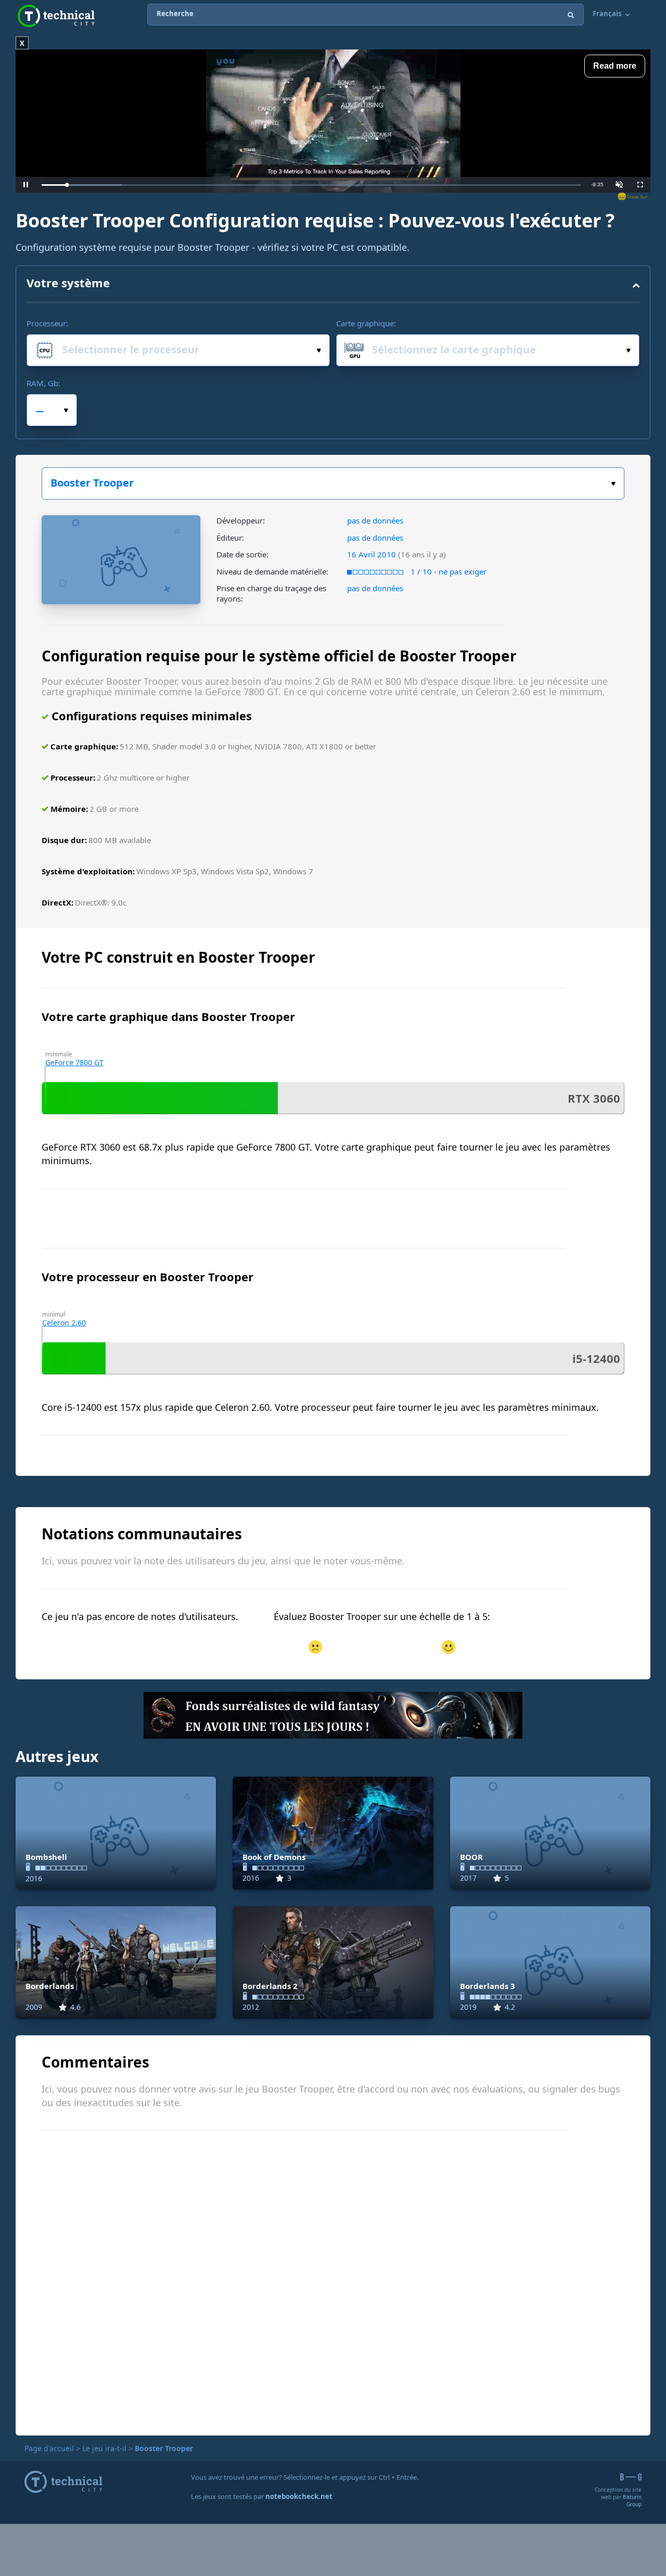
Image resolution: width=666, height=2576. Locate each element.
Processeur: (47, 323)
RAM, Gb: (43, 383)
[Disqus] (333, 2281)
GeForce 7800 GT (74, 1062)
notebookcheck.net (299, 2496)
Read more (615, 66)
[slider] (311, 185)
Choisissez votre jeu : (333, 483)
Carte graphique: (366, 323)
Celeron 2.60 (64, 1323)
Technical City (56, 16)
